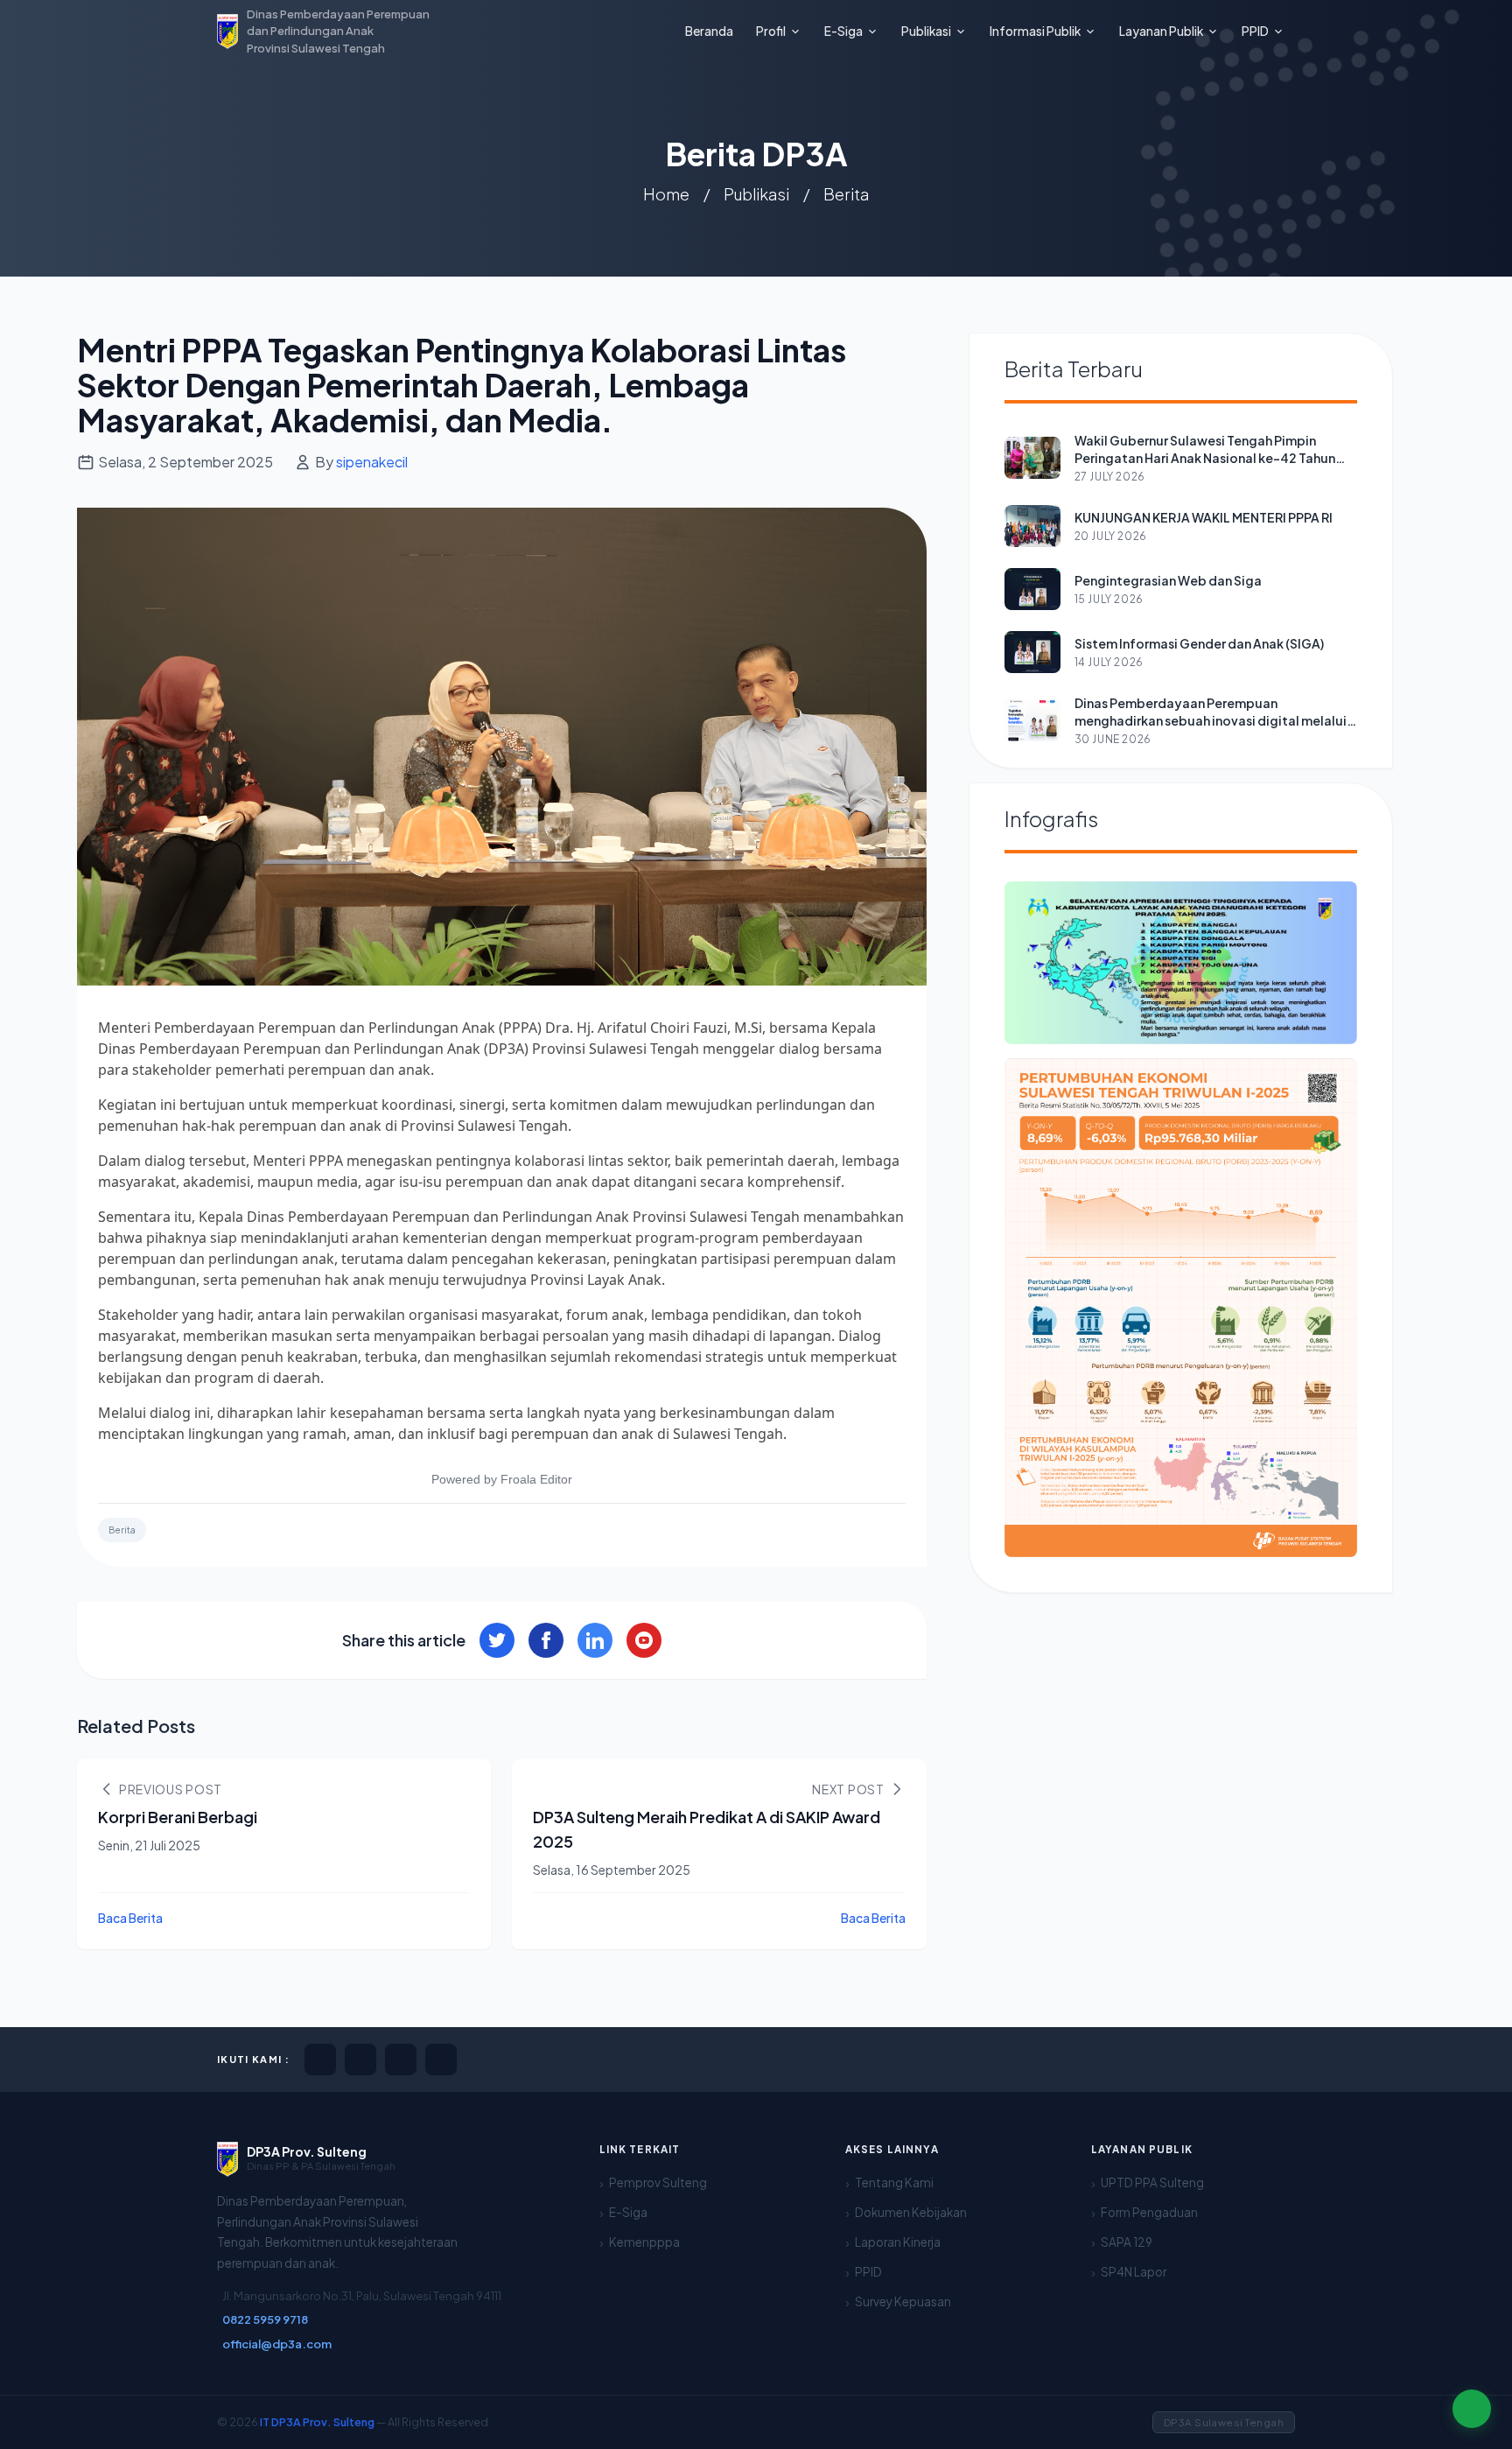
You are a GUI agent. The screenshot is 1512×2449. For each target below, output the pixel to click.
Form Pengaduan (1149, 2212)
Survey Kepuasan (903, 2302)
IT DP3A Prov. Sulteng (317, 2422)
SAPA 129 (1127, 2242)
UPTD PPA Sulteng (1152, 2182)
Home (666, 194)
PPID (1255, 31)
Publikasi (926, 31)
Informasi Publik (1035, 31)
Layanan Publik (1161, 31)
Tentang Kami (894, 2182)
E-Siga (843, 31)
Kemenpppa (644, 2242)
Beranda (709, 31)
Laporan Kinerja (898, 2242)
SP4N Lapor (1134, 2272)
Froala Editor (536, 1479)
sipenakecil (372, 462)
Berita (846, 194)
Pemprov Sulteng (658, 2182)
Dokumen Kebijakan (911, 2212)
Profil (771, 31)
